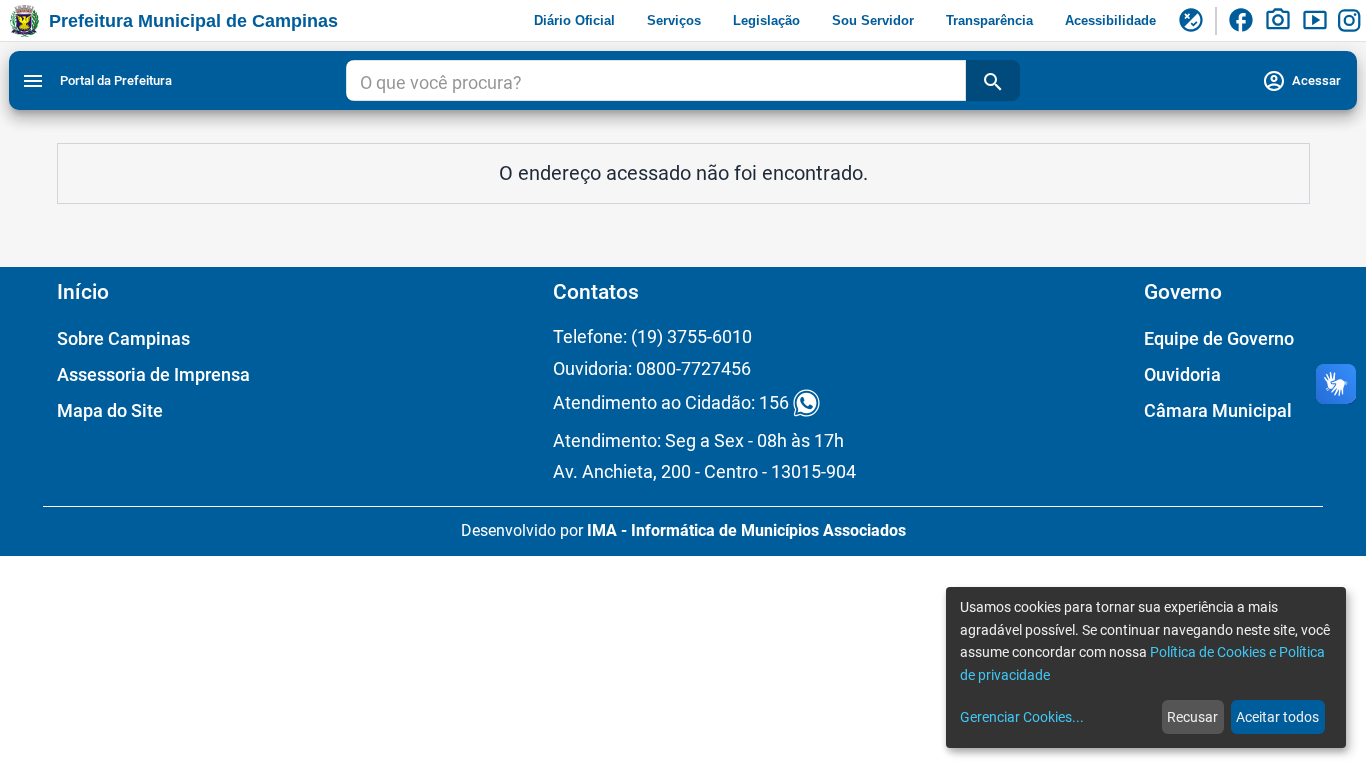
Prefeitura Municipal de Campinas (193, 21)
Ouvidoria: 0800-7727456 (652, 368)
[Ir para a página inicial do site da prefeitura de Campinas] (24, 21)
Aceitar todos (1277, 717)
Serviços (674, 20)
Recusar (1192, 717)
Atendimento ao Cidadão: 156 (671, 403)
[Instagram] (1352, 21)
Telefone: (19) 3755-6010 (652, 336)
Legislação (766, 20)
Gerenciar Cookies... (1022, 717)
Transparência (989, 20)
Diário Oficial (574, 20)
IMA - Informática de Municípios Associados (746, 530)
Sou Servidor (873, 20)
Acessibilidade (1110, 20)
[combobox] (656, 83)
